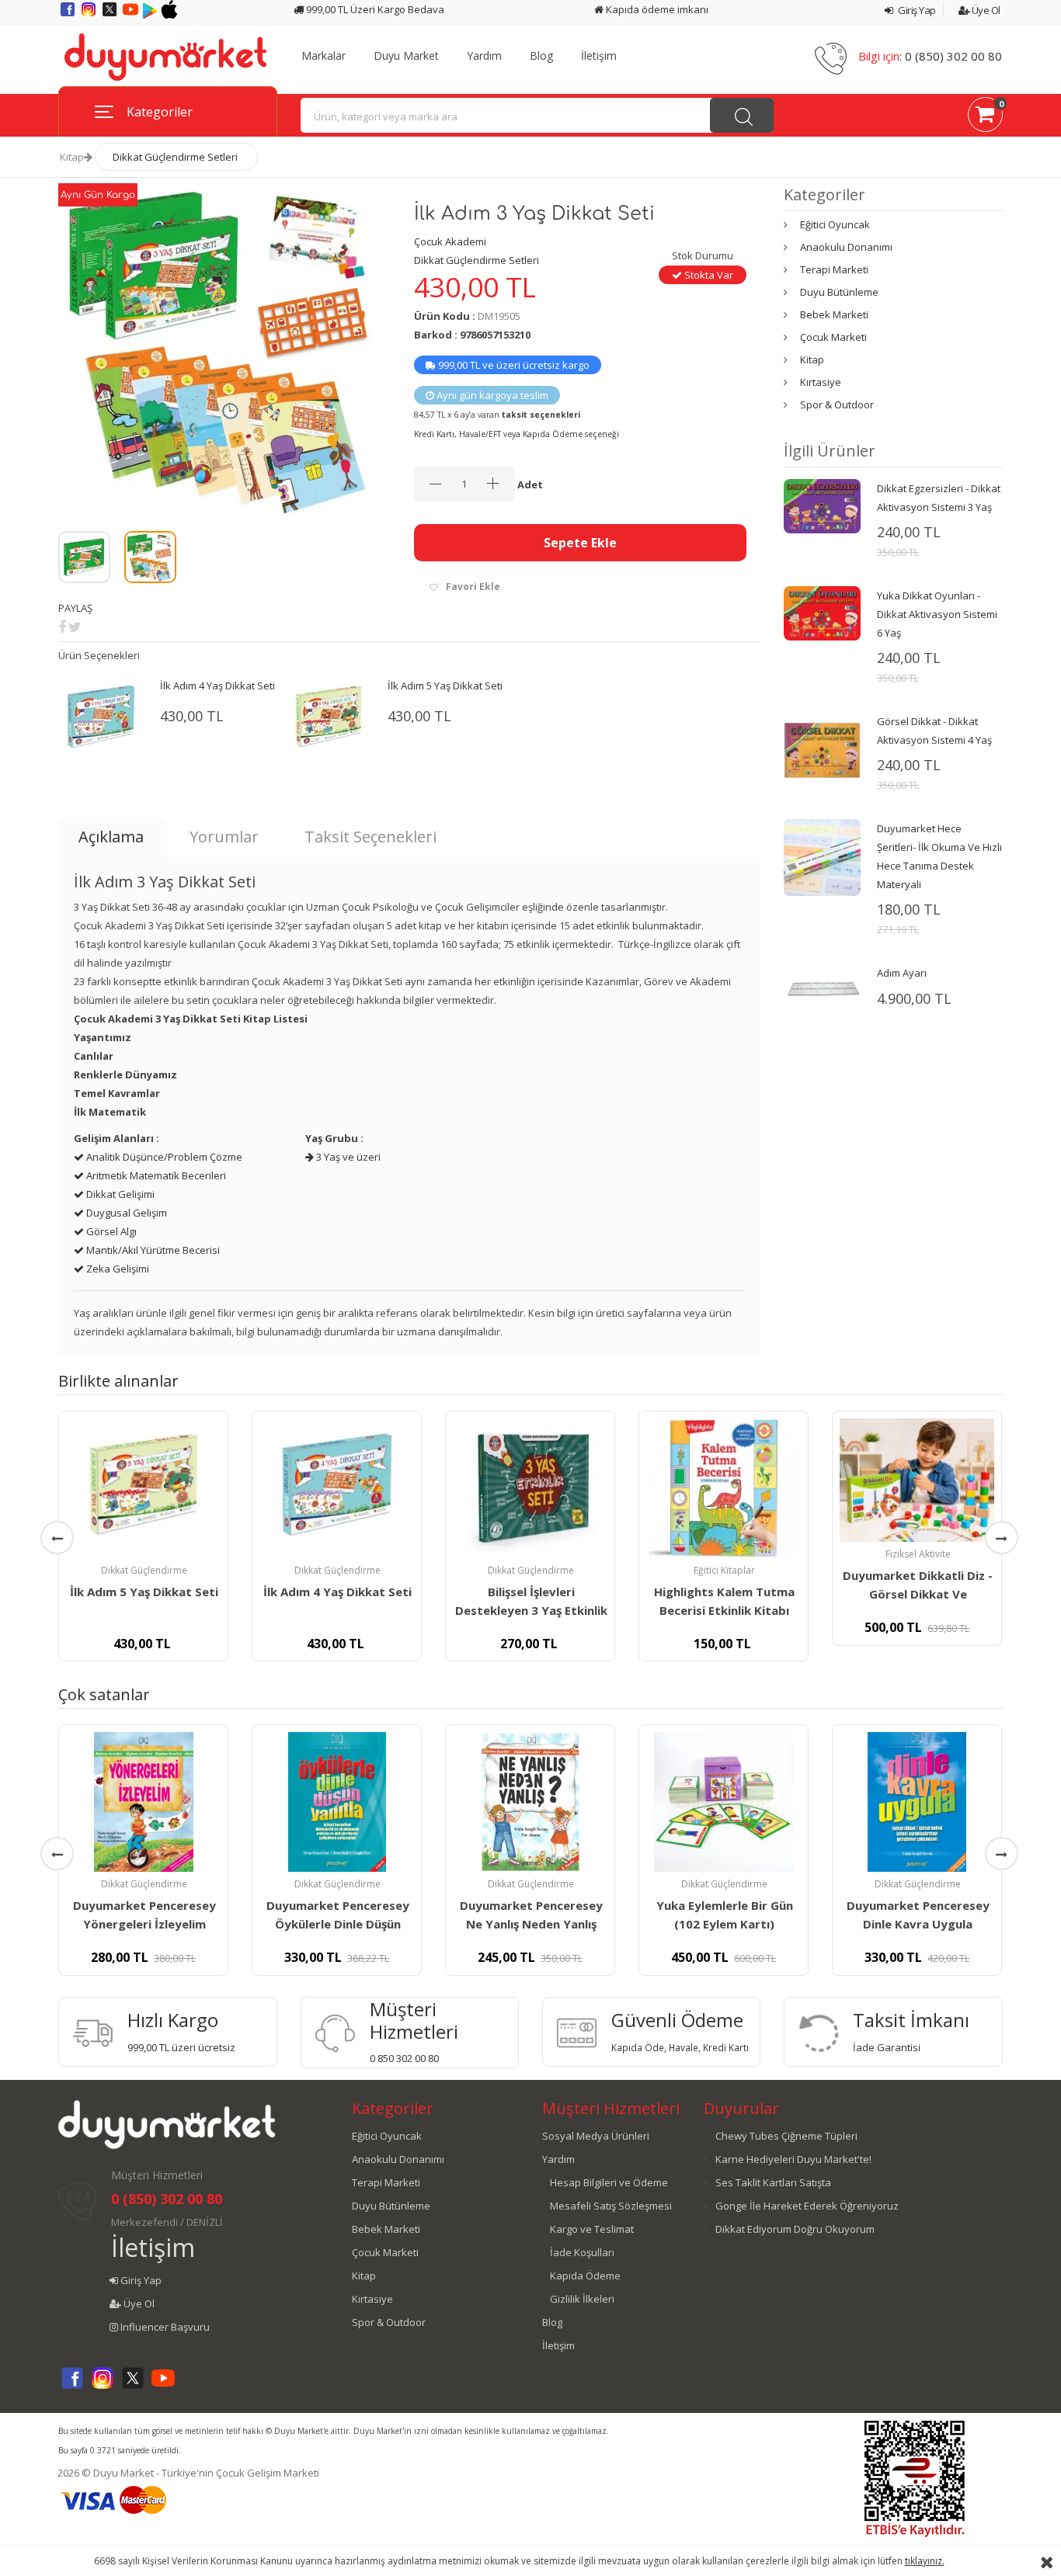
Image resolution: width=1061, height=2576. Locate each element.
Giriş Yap (916, 10)
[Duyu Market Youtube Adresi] (132, 15)
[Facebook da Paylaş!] (62, 627)
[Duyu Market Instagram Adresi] (90, 15)
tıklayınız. (925, 2561)
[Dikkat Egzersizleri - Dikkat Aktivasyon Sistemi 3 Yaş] (822, 505)
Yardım (484, 56)
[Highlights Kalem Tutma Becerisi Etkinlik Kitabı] (724, 1488)
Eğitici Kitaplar (724, 1570)
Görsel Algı (110, 1231)
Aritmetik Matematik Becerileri (155, 1175)
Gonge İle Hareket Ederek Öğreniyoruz (807, 2206)
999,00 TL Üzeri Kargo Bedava (374, 9)
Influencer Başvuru (164, 2327)
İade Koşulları (582, 2252)
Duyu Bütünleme (839, 292)
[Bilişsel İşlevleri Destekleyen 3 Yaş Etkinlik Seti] (530, 1488)
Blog (541, 56)
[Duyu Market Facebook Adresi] (69, 15)
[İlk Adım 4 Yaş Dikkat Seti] (337, 1488)
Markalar (324, 56)
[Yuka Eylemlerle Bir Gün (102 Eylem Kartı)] (724, 1802)
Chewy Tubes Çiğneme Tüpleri (786, 2136)
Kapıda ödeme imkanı (656, 9)
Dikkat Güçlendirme (144, 1570)
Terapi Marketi (834, 269)
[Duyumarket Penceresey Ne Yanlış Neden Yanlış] (530, 1802)
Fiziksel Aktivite (918, 1554)
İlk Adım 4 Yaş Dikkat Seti (217, 686)
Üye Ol (985, 10)
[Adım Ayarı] (822, 988)
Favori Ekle (473, 587)
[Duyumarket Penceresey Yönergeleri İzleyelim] (143, 1802)
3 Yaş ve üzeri (347, 1157)
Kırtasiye (821, 382)
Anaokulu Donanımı (846, 247)
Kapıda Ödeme (585, 2276)
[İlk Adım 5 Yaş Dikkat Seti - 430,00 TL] (329, 718)
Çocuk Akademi (450, 241)
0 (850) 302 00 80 (953, 56)
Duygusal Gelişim (125, 1213)
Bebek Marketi (834, 314)
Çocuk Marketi (833, 337)
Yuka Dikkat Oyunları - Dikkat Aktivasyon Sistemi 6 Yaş (937, 614)
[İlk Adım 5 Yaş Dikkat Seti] (143, 1488)
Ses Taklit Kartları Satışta (773, 2182)
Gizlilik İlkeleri (582, 2299)
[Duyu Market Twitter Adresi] (111, 15)
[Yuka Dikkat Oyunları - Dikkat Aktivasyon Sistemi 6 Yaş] (822, 613)
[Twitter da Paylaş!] (75, 627)
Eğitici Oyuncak (835, 224)
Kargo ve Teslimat (592, 2229)
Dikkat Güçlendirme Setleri (175, 157)
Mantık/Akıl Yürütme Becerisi (152, 1250)
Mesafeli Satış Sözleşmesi (611, 2206)
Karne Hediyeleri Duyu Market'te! (793, 2159)
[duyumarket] (165, 56)
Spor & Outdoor (837, 404)
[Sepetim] (985, 117)
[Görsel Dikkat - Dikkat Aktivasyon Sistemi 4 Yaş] (822, 749)
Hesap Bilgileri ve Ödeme (609, 2182)
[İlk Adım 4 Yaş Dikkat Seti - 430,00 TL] (101, 718)
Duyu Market (406, 56)
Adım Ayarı (902, 973)
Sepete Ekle (580, 543)
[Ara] (742, 115)
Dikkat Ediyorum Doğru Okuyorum (795, 2229)
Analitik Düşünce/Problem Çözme (163, 1157)
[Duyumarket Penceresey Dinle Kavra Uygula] (917, 1802)
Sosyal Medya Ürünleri (596, 2136)
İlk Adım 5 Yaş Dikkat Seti (445, 686)
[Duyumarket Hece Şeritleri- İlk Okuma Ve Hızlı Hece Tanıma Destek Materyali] (822, 856)
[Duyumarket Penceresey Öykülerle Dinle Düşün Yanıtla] (337, 1802)
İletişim (599, 56)
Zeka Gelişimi (117, 1269)
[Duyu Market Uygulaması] (151, 15)
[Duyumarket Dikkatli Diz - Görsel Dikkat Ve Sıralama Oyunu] (917, 1480)
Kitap (72, 157)
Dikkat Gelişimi (119, 1194)
